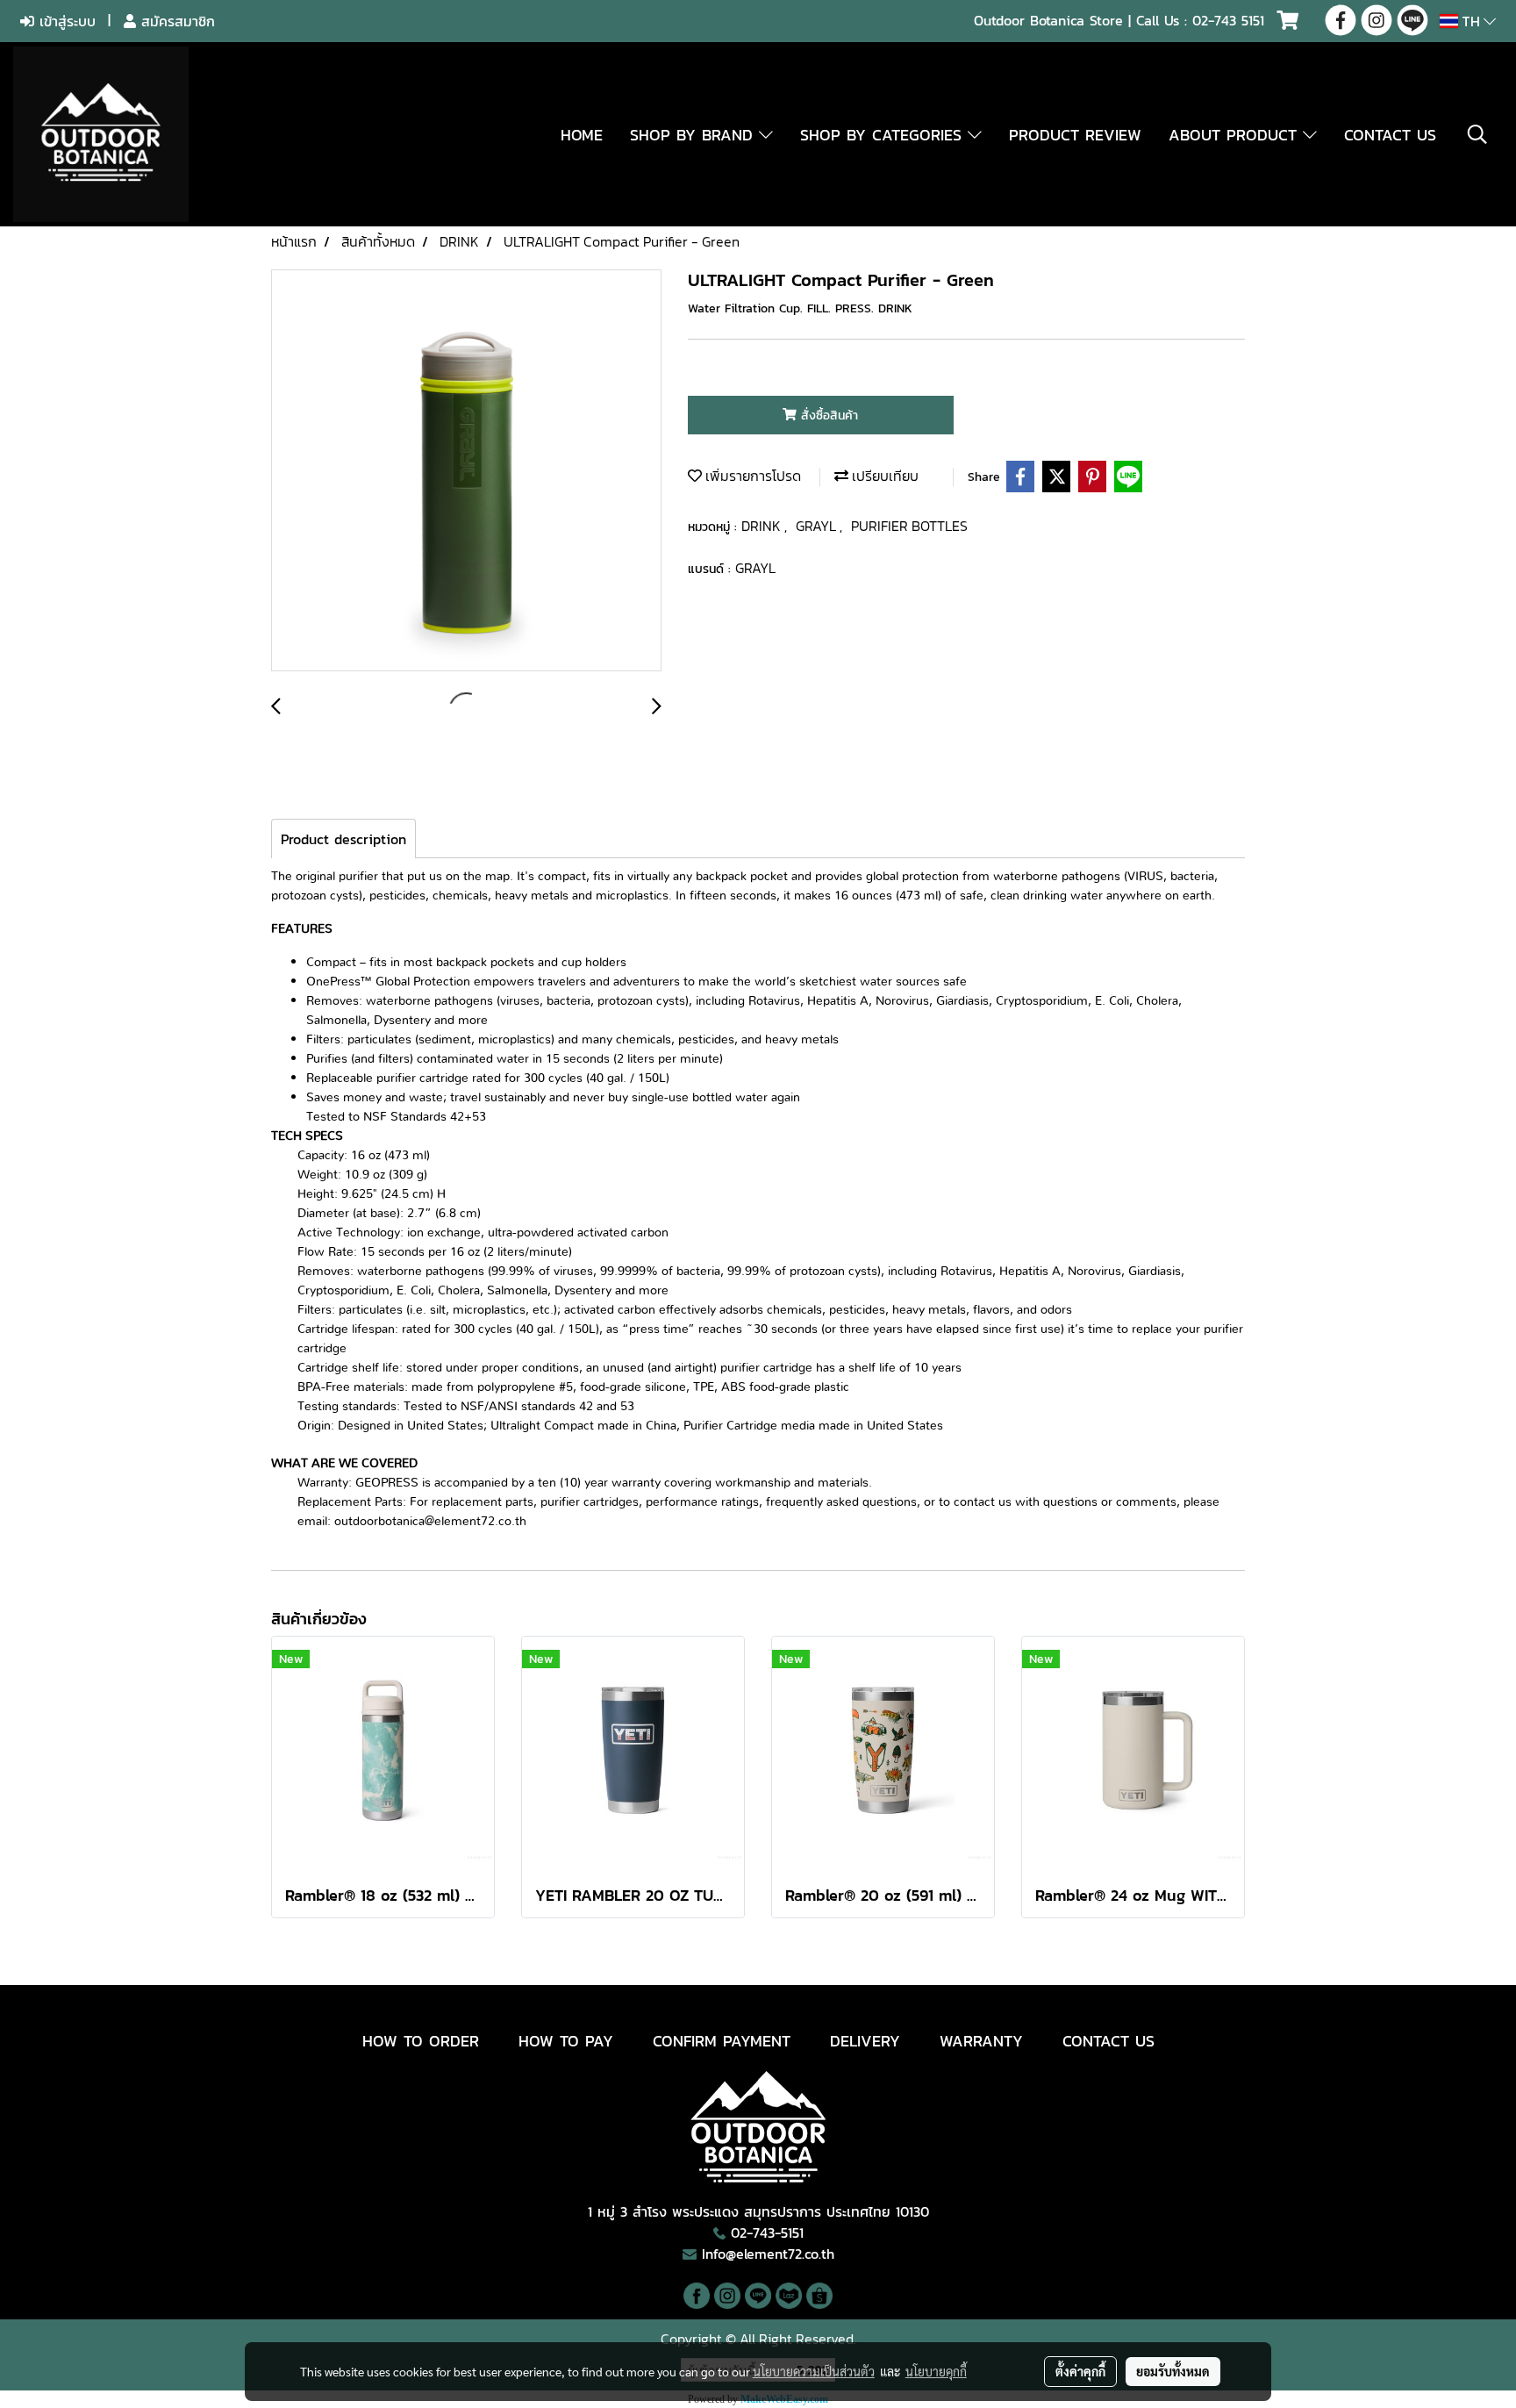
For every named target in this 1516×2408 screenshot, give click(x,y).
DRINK (763, 526)
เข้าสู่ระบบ (65, 21)
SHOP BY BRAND (694, 135)
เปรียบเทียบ (883, 476)
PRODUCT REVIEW (1075, 135)
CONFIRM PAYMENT (722, 2041)
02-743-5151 (767, 2232)
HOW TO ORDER (421, 2041)
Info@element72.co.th (768, 2254)
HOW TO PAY (566, 2041)
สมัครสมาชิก (175, 21)
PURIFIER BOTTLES (909, 526)
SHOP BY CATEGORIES (884, 135)
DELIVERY (865, 2041)
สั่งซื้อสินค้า (827, 416)
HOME (582, 135)
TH (1471, 21)
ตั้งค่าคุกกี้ (1080, 2371)
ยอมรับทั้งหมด (1173, 2371)
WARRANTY (981, 2041)
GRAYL (818, 526)
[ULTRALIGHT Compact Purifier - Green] (466, 471)
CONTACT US (1390, 135)
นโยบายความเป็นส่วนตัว (814, 2371)
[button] (1477, 134)
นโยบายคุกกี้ (936, 2371)
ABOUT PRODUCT (1236, 135)
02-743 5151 (1228, 20)
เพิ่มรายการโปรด (751, 476)
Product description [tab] (343, 839)
